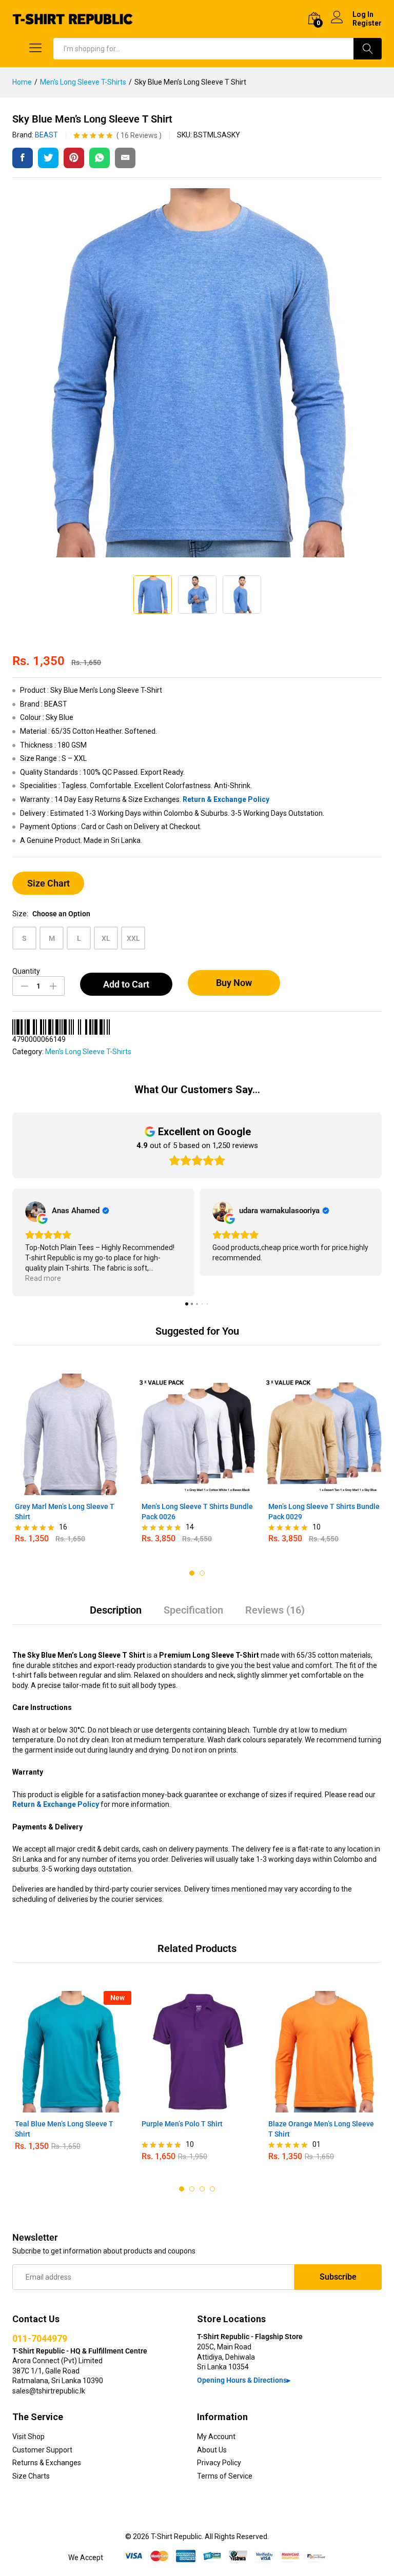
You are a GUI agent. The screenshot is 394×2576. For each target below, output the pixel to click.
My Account (216, 2437)
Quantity (26, 971)
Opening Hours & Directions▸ (244, 2380)
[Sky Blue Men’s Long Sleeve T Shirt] (23, 158)
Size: (51, 914)
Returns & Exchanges (47, 2463)
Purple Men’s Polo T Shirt (182, 2124)
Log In (363, 14)
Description (116, 1610)
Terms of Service (225, 2476)
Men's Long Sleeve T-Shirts (88, 1052)
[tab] (116, 1615)
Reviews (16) (275, 1610)
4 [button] (212, 2189)
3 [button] (202, 2189)
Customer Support (42, 2450)
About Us (212, 2450)
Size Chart (48, 883)
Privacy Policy (219, 2463)
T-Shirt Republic (176, 2537)
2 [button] (202, 1573)
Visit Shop (28, 2437)
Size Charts (31, 2476)
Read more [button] (43, 1278)
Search (368, 49)
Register (367, 23)
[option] (71, 1464)
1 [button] (192, 1573)
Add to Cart (126, 984)
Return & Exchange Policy (226, 799)
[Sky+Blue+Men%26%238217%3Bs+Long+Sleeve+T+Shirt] (48, 158)
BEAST (46, 135)
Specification (193, 1610)
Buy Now (234, 983)
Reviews (139, 135)
